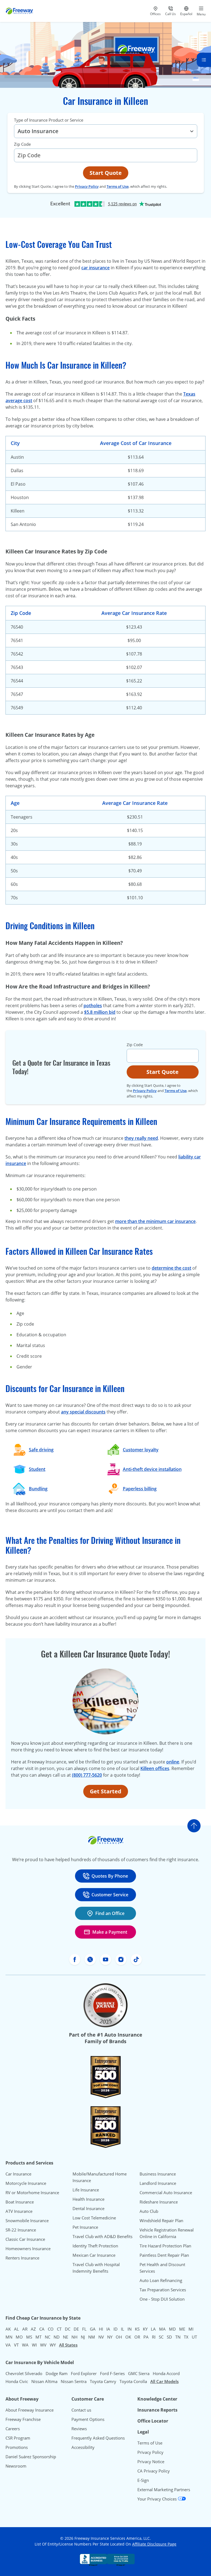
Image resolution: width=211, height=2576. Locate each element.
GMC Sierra (139, 2373)
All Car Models (164, 2381)
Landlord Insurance (158, 2183)
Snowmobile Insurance (27, 2221)
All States (68, 2345)
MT (38, 2337)
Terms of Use (118, 186)
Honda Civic (17, 2381)
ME (182, 2329)
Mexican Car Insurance (94, 2255)
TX (186, 2337)
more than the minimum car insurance (155, 1221)
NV (101, 2337)
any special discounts (83, 1412)
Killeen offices (155, 1768)
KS (137, 2329)
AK (8, 2329)
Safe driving (41, 1450)
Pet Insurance (85, 2227)
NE (66, 2337)
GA (93, 2329)
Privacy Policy (87, 186)
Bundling (38, 1489)
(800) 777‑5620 (87, 1775)
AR (25, 2329)
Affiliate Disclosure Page (154, 2544)
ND (57, 2337)
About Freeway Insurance (30, 2410)
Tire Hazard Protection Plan (165, 2246)
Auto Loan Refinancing (161, 2280)
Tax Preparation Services (163, 2290)
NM (92, 2337)
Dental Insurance (88, 2208)
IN (130, 2329)
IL (123, 2329)
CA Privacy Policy (154, 2471)
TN (178, 2337)
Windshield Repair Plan (161, 2221)
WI (34, 2345)
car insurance (95, 268)
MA (162, 2329)
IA (108, 2329)
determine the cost (171, 1268)
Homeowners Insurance (28, 2249)
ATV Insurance (19, 2211)
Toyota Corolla (133, 2381)
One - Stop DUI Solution (162, 2299)
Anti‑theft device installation (152, 1469)
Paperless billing (140, 1489)
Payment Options (88, 2419)
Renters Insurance (22, 2258)
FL (84, 2329)
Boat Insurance (20, 2202)
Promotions (17, 2447)
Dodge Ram (57, 2373)
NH (74, 2337)
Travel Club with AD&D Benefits (102, 2236)
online (173, 1762)
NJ (83, 2337)
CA (42, 2329)
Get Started (106, 1791)
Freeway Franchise (23, 2419)
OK (128, 2337)
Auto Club (149, 2211)
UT (194, 2337)
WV (43, 2345)
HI (101, 2329)
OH (119, 2337)
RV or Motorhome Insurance (32, 2193)
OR (137, 2337)
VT (16, 2345)
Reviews (79, 2429)
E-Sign (143, 2480)
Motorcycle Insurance (26, 2183)
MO (19, 2337)
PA (146, 2337)
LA (153, 2329)
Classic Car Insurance (25, 2239)
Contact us (81, 2410)
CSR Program (18, 2438)
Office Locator (153, 2421)
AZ (33, 2329)
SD (169, 2337)
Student (37, 1469)
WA (25, 2345)
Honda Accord (166, 2373)
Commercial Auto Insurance (166, 2193)
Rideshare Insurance (159, 2202)
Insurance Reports (157, 2410)
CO (51, 2329)
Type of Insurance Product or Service (49, 120)
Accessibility (83, 2447)
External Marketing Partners (164, 2490)
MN (9, 2337)
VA (8, 2345)
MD (172, 2329)
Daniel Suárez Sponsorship (31, 2457)
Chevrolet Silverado (24, 2373)
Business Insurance (158, 2174)
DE (76, 2329)
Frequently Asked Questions (98, 2438)
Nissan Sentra (74, 2381)
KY (145, 2329)
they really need (141, 1138)
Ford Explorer (84, 2373)
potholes (93, 1006)
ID (116, 2329)
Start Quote (106, 173)
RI (154, 2337)
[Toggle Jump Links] (204, 60)
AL (16, 2329)
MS (29, 2337)
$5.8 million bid (100, 1012)
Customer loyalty (141, 1450)
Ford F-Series (112, 2373)
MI (191, 2329)
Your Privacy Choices (158, 2499)
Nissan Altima (44, 2381)
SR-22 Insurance (21, 2230)
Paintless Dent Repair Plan (164, 2255)
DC (68, 2329)
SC (161, 2337)
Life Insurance (86, 2190)
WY (53, 2345)
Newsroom (16, 2466)
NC (48, 2337)
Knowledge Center (157, 2399)
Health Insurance (88, 2199)
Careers (13, 2429)
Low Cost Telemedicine (94, 2218)
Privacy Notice (151, 2462)
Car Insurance (18, 2174)
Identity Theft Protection (95, 2246)
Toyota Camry (103, 2381)
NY (110, 2337)
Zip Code (22, 144)
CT (59, 2329)
